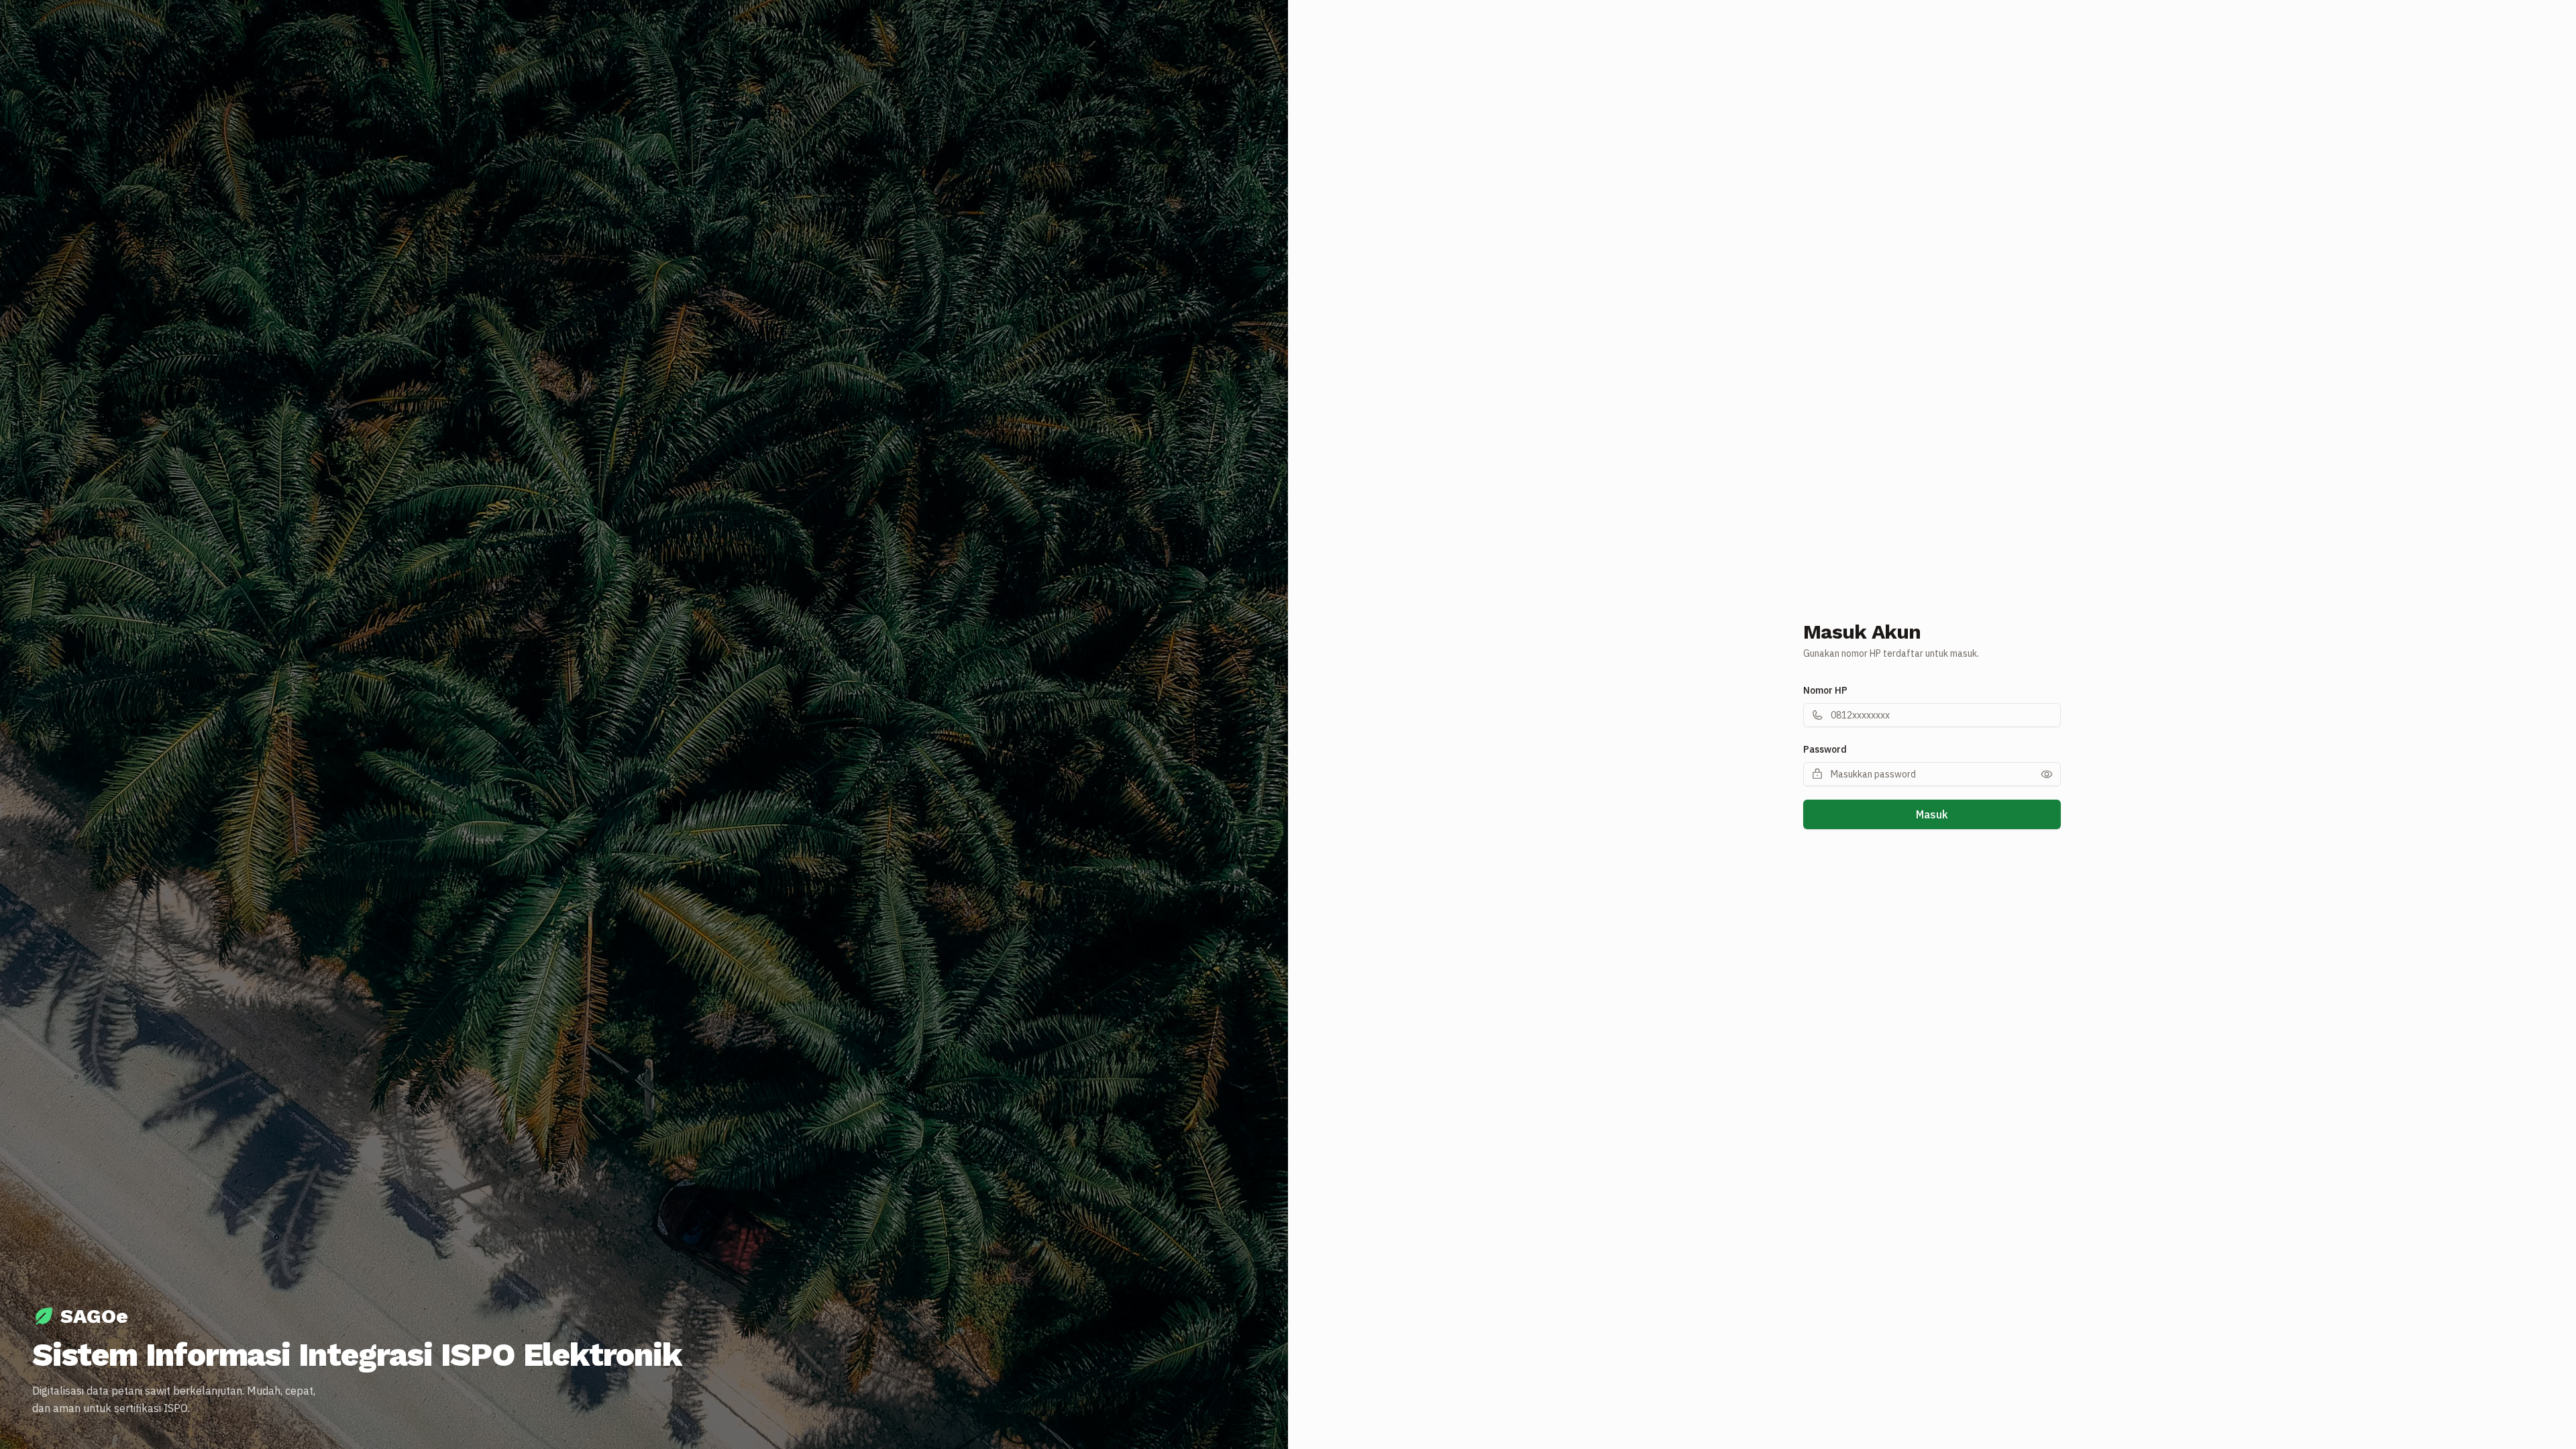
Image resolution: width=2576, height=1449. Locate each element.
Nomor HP (1825, 690)
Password (1825, 749)
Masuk (1932, 814)
